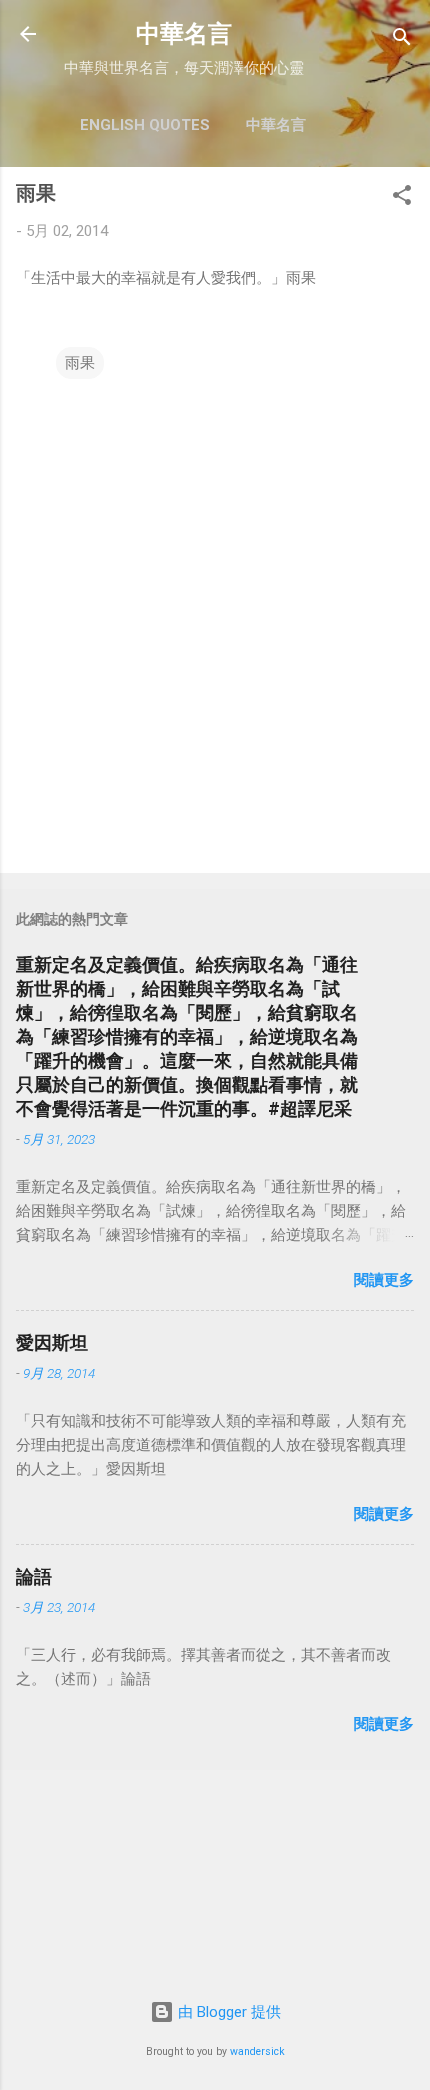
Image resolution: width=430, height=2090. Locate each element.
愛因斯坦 (52, 1342)
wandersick (257, 2051)
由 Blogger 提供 (227, 2012)
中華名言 (184, 34)
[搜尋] (402, 40)
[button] (402, 198)
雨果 (80, 363)
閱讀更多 (384, 1280)
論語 (34, 1576)
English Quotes (145, 125)
